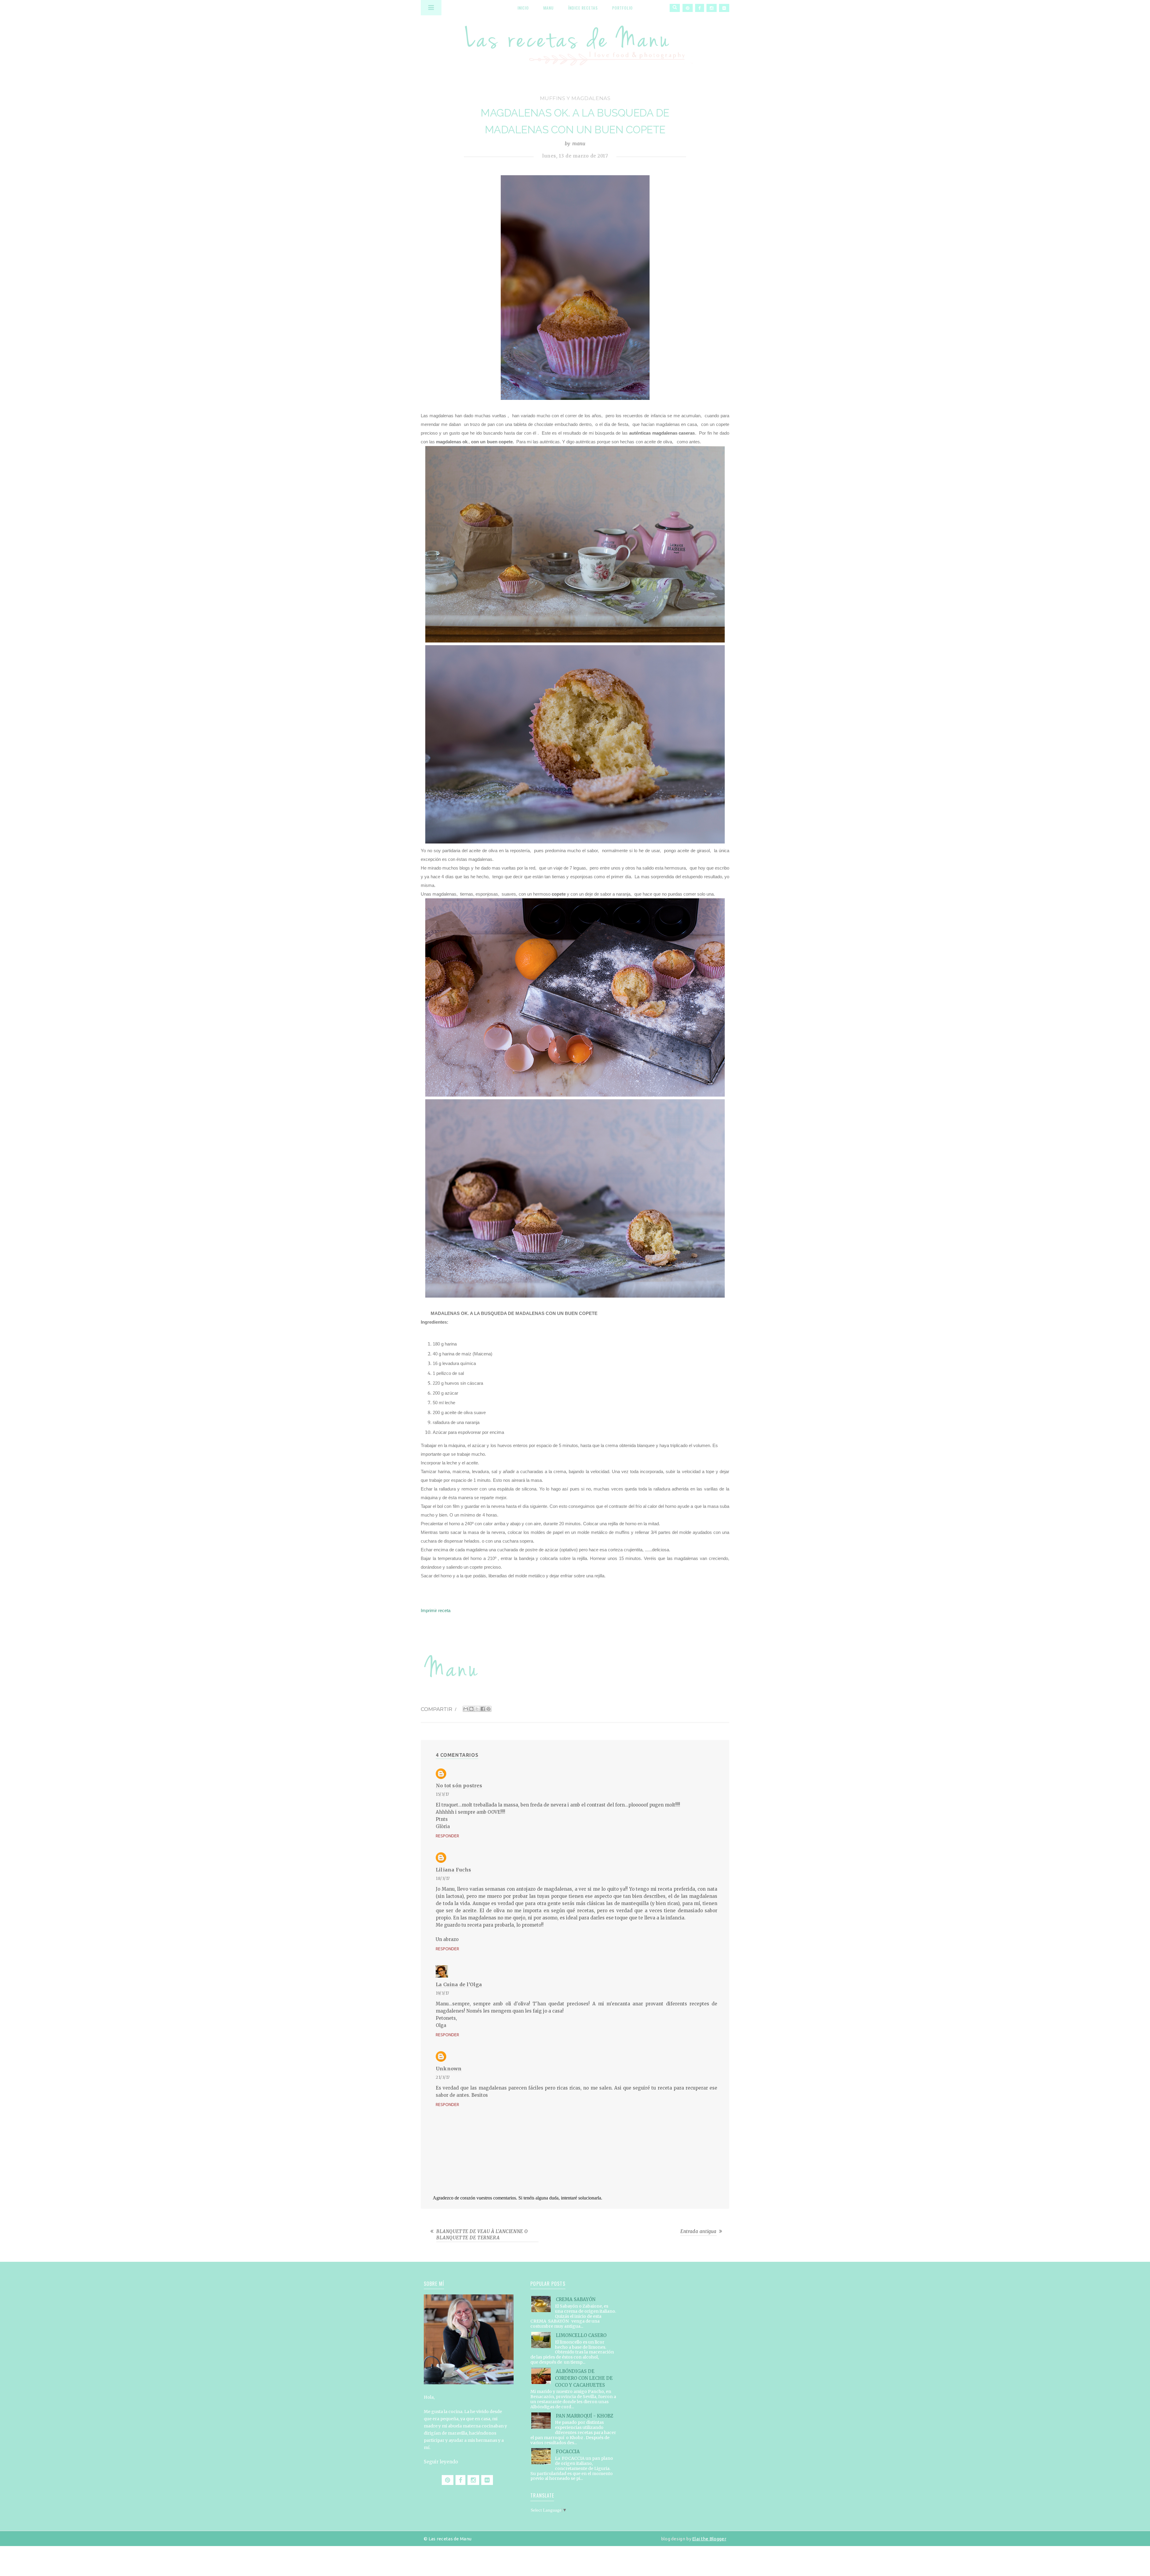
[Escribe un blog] (471, 1709)
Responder (447, 1836)
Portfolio (622, 8)
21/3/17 (443, 2077)
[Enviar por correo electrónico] (466, 1709)
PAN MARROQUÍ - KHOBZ (585, 2416)
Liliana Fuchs (454, 1870)
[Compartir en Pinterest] (488, 1709)
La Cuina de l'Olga (459, 1984)
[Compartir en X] (477, 1709)
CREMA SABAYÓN (576, 2299)
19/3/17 (442, 1993)
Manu (548, 8)
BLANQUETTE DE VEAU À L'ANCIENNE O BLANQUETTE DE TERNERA (482, 2235)
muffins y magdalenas (575, 98)
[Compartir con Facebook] (483, 1709)
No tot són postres (459, 1786)
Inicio (523, 8)
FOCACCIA (568, 2452)
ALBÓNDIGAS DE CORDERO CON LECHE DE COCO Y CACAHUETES (584, 2378)
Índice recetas (583, 8)
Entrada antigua (699, 2231)
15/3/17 (442, 1794)
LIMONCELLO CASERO (581, 2335)
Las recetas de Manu (575, 40)
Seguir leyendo (441, 2462)
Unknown (449, 2069)
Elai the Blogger (709, 2539)
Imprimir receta (436, 1610)
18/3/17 (443, 1879)
